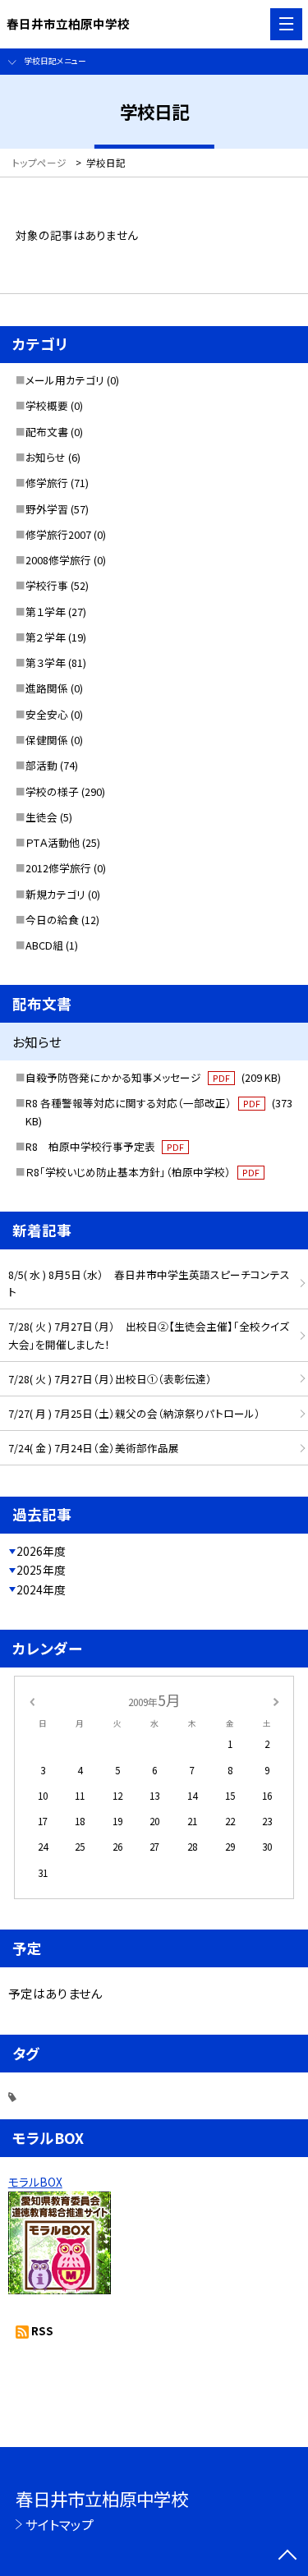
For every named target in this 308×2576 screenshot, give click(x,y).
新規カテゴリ (55, 894)
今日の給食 (52, 920)
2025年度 (41, 1570)
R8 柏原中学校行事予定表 (105, 1146)
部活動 (41, 765)
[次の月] (276, 1700)
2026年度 (41, 1551)
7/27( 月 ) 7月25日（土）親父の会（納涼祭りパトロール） (134, 1413)
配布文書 (47, 432)
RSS (42, 2330)
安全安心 (47, 714)
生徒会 (41, 817)
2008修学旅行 (58, 560)
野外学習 (47, 509)
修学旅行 (47, 483)
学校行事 (47, 585)
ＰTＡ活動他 (53, 842)
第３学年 (46, 662)
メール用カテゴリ (65, 380)
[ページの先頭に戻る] (287, 2556)
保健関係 (47, 740)
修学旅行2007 (58, 534)
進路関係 (47, 688)
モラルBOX (35, 2182)
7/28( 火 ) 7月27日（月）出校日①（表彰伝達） (110, 1379)
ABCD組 (44, 945)
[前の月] (31, 1700)
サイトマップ (60, 2524)
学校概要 (47, 405)
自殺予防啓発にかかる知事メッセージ (153, 1077)
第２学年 (46, 637)
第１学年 (46, 612)
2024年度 (41, 1589)
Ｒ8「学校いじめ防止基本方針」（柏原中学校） (143, 1172)
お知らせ (46, 457)
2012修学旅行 (58, 868)
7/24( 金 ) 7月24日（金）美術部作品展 (94, 1448)
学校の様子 (52, 791)
